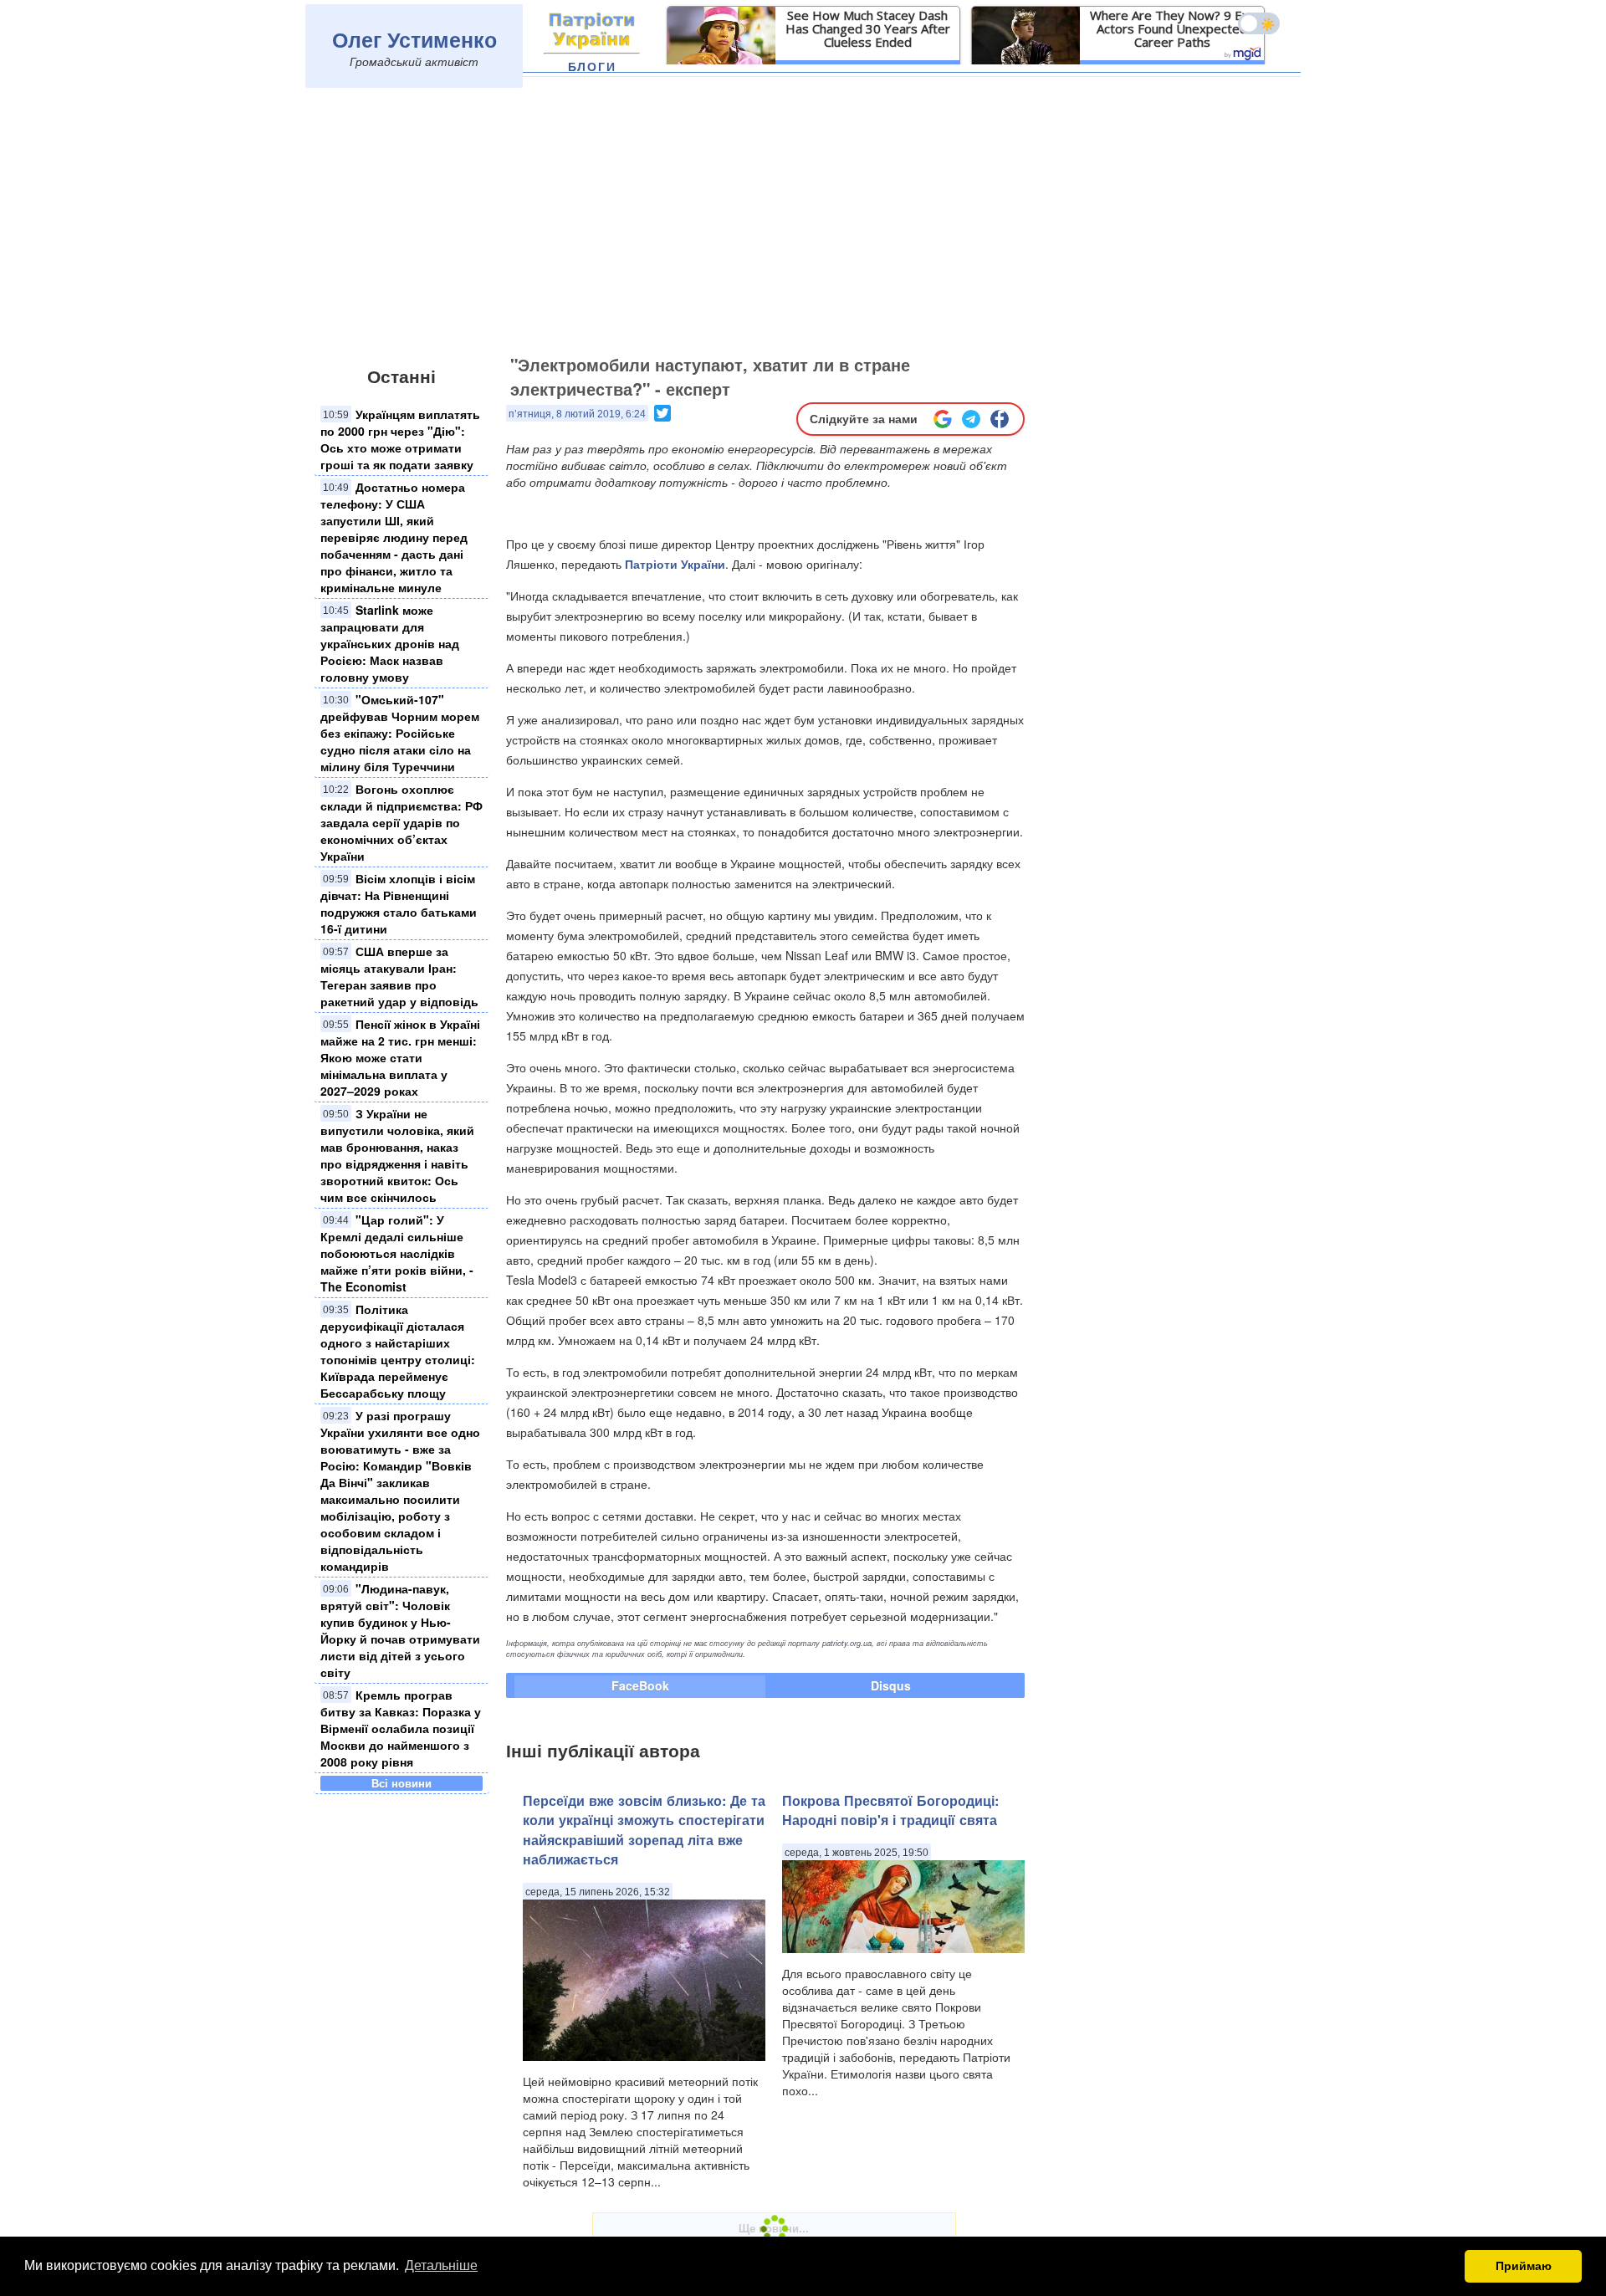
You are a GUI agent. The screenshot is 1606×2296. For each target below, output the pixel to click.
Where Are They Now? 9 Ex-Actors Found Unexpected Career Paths (1172, 28)
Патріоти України (675, 564)
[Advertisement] (803, 223)
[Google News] (943, 419)
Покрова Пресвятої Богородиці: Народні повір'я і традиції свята (890, 1810)
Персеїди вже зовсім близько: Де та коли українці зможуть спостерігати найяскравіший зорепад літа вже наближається (644, 1830)
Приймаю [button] (1524, 2266)
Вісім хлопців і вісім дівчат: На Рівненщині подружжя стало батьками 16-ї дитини (399, 903)
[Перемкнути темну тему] (1259, 23)
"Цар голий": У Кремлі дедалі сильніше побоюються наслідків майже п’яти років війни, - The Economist (397, 1253)
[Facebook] (1000, 419)
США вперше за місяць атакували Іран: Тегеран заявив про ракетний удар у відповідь (399, 976)
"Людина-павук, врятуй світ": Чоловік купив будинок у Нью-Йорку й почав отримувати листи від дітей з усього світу (400, 1630)
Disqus (891, 1685)
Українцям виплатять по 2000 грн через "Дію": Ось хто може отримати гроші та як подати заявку (400, 439)
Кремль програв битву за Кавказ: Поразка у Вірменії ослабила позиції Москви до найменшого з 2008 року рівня (401, 1728)
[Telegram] (971, 419)
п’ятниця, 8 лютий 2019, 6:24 (577, 414)
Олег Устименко (414, 39)
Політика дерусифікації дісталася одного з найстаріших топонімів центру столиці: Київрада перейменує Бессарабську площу (398, 1351)
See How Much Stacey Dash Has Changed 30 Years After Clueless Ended (868, 28)
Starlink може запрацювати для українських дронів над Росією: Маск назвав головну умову (390, 643)
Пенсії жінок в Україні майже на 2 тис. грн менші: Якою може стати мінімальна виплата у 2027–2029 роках (400, 1057)
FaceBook (640, 1685)
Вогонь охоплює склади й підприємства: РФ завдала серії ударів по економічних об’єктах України (401, 822)
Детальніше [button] (441, 2265)
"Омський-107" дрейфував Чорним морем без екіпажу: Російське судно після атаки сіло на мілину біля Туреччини (400, 733)
